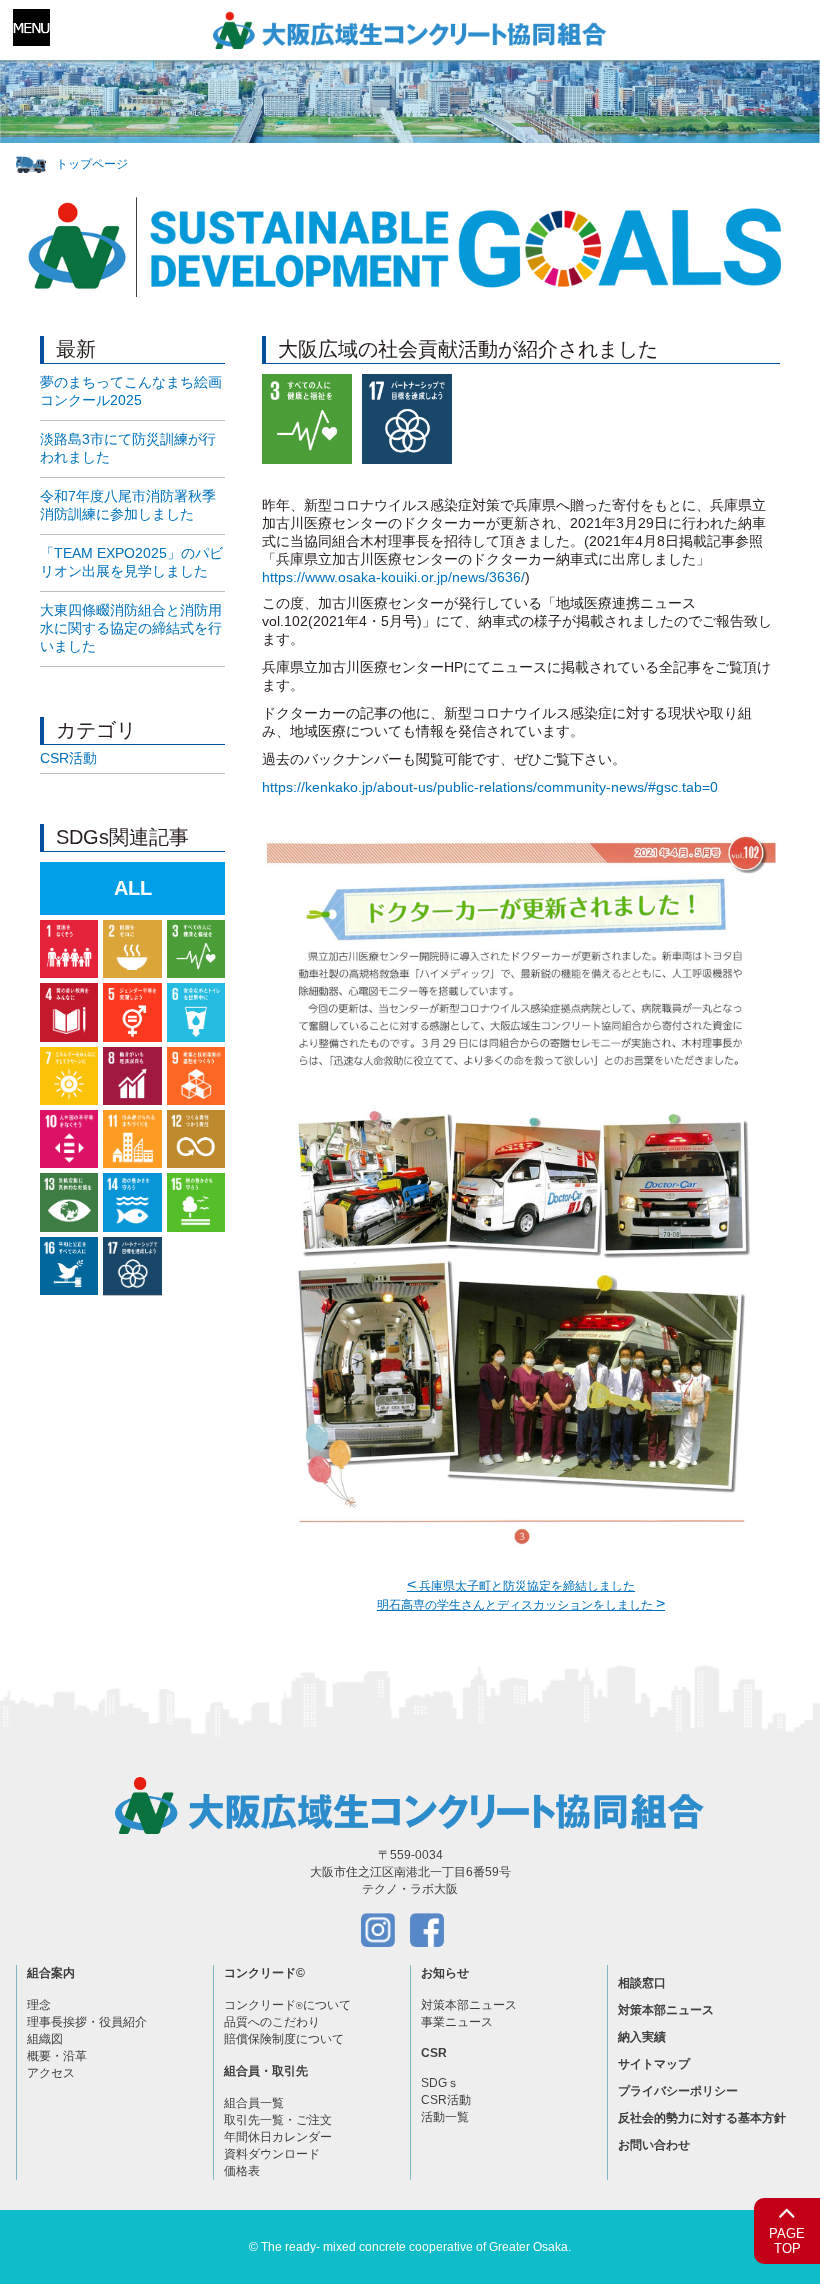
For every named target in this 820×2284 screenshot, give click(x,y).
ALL (133, 888)
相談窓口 (642, 1983)
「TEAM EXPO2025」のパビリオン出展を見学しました (131, 562)
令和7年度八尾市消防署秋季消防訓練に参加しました (128, 505)
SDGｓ (440, 2083)
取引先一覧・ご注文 (278, 2120)
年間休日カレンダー (278, 2137)
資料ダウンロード (272, 2154)
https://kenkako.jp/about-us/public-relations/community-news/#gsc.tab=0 (490, 787)
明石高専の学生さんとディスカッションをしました (521, 1605)
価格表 (242, 2171)
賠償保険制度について (284, 2039)
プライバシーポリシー (678, 2091)
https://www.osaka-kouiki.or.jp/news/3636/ (393, 577)
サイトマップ (654, 2064)
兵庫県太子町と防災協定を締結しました (521, 1586)
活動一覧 (445, 2117)
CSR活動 (68, 758)
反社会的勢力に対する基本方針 (702, 2118)
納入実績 (642, 2037)
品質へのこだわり (272, 2022)
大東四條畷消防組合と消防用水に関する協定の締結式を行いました (131, 628)
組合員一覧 (254, 2103)
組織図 (45, 2039)
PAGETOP (787, 2241)
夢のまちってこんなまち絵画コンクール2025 (131, 391)
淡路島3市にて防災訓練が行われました (128, 448)
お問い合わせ (654, 2145)
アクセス (51, 2073)
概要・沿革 (57, 2056)
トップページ (92, 164)
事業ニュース (457, 2022)
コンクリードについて (287, 2005)
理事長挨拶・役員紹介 (87, 2022)
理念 (39, 2005)
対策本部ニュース (469, 2005)
